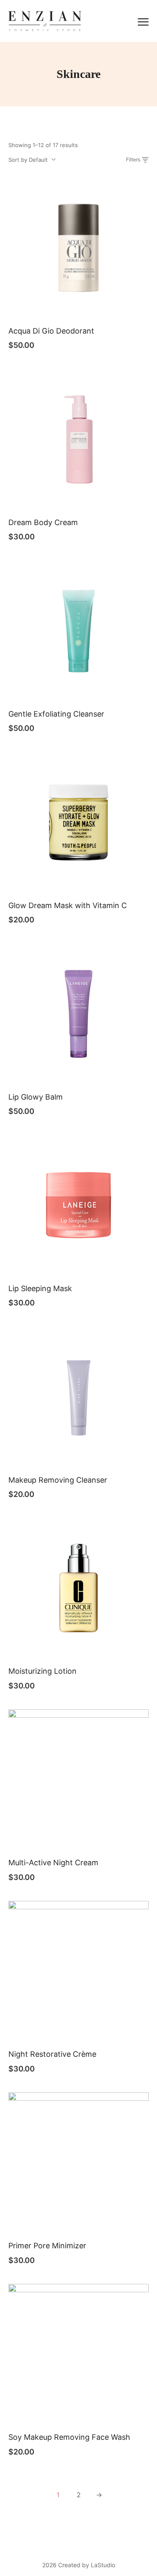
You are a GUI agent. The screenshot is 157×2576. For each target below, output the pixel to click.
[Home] (45, 20)
